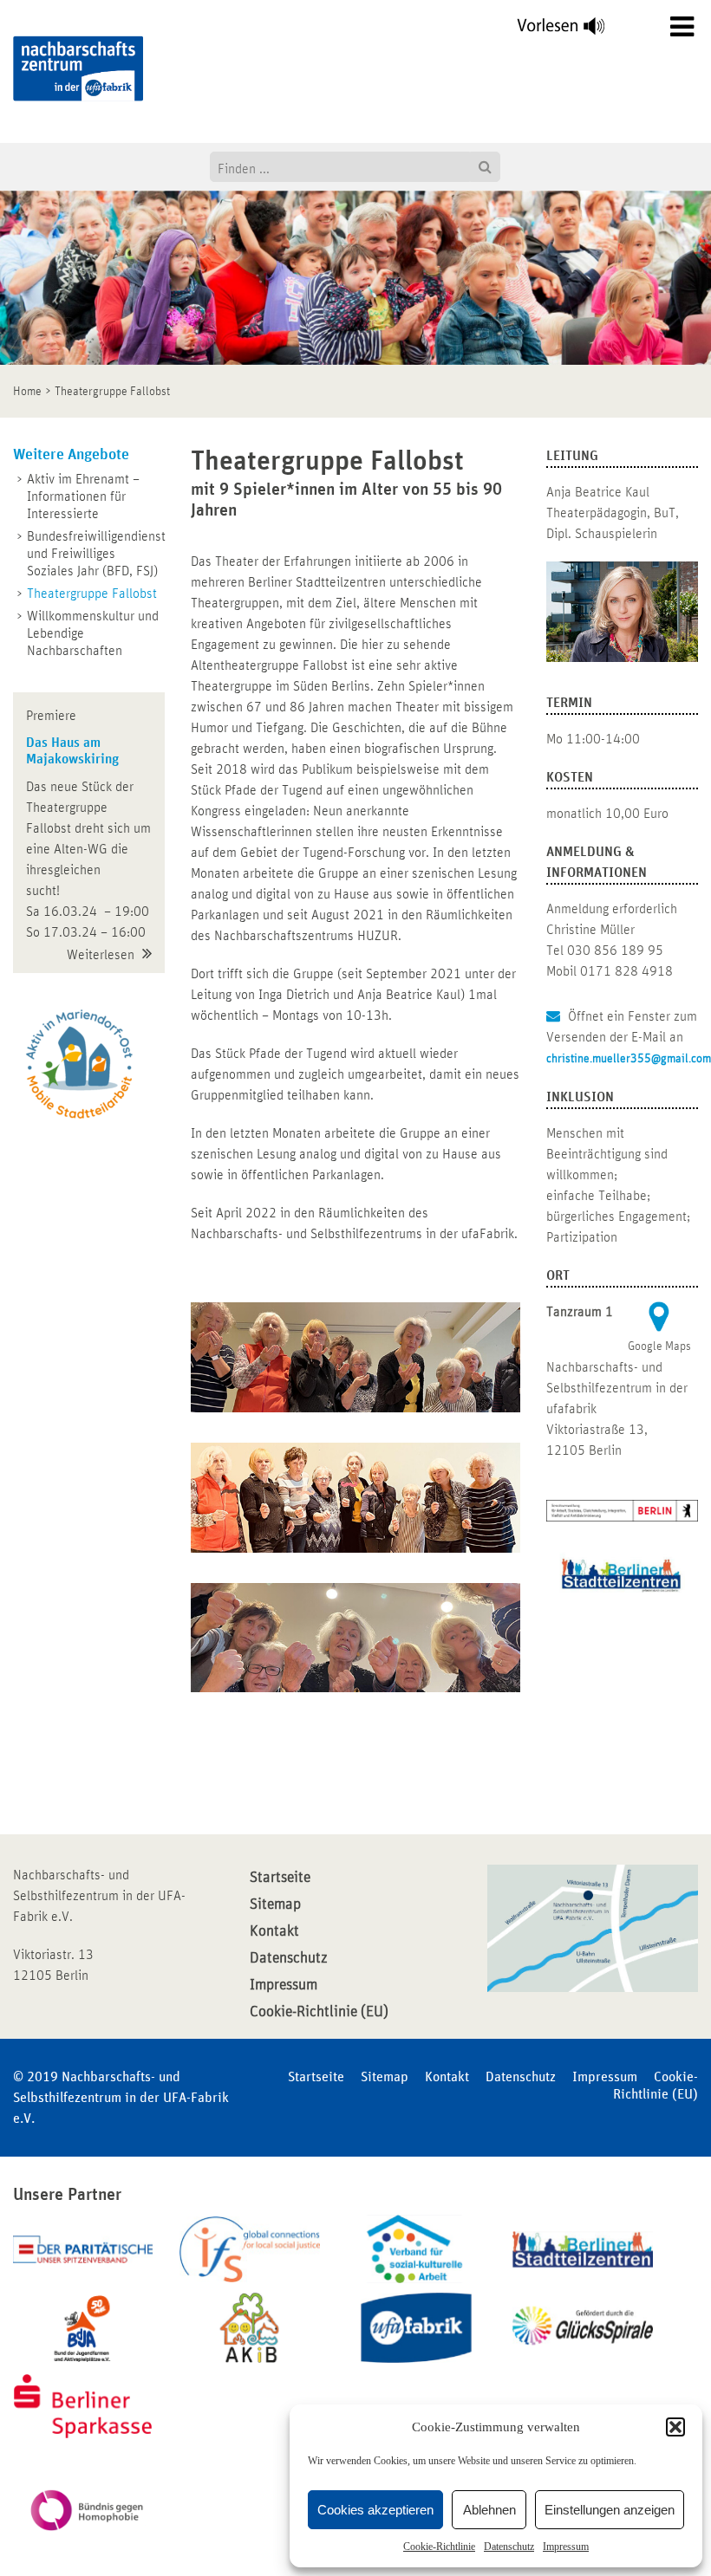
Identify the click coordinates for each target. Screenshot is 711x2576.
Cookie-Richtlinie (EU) (319, 2012)
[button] (675, 2427)
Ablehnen (489, 2510)
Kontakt (274, 1931)
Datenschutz (509, 2547)
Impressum (566, 2547)
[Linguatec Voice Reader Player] (571, 30)
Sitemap (275, 1904)
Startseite (280, 1878)
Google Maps (659, 1346)
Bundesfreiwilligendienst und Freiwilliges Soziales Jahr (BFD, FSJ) (96, 554)
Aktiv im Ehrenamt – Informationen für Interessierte (83, 496)
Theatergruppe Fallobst (92, 594)
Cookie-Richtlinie (439, 2547)
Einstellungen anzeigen (610, 2510)
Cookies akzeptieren (375, 2510)
